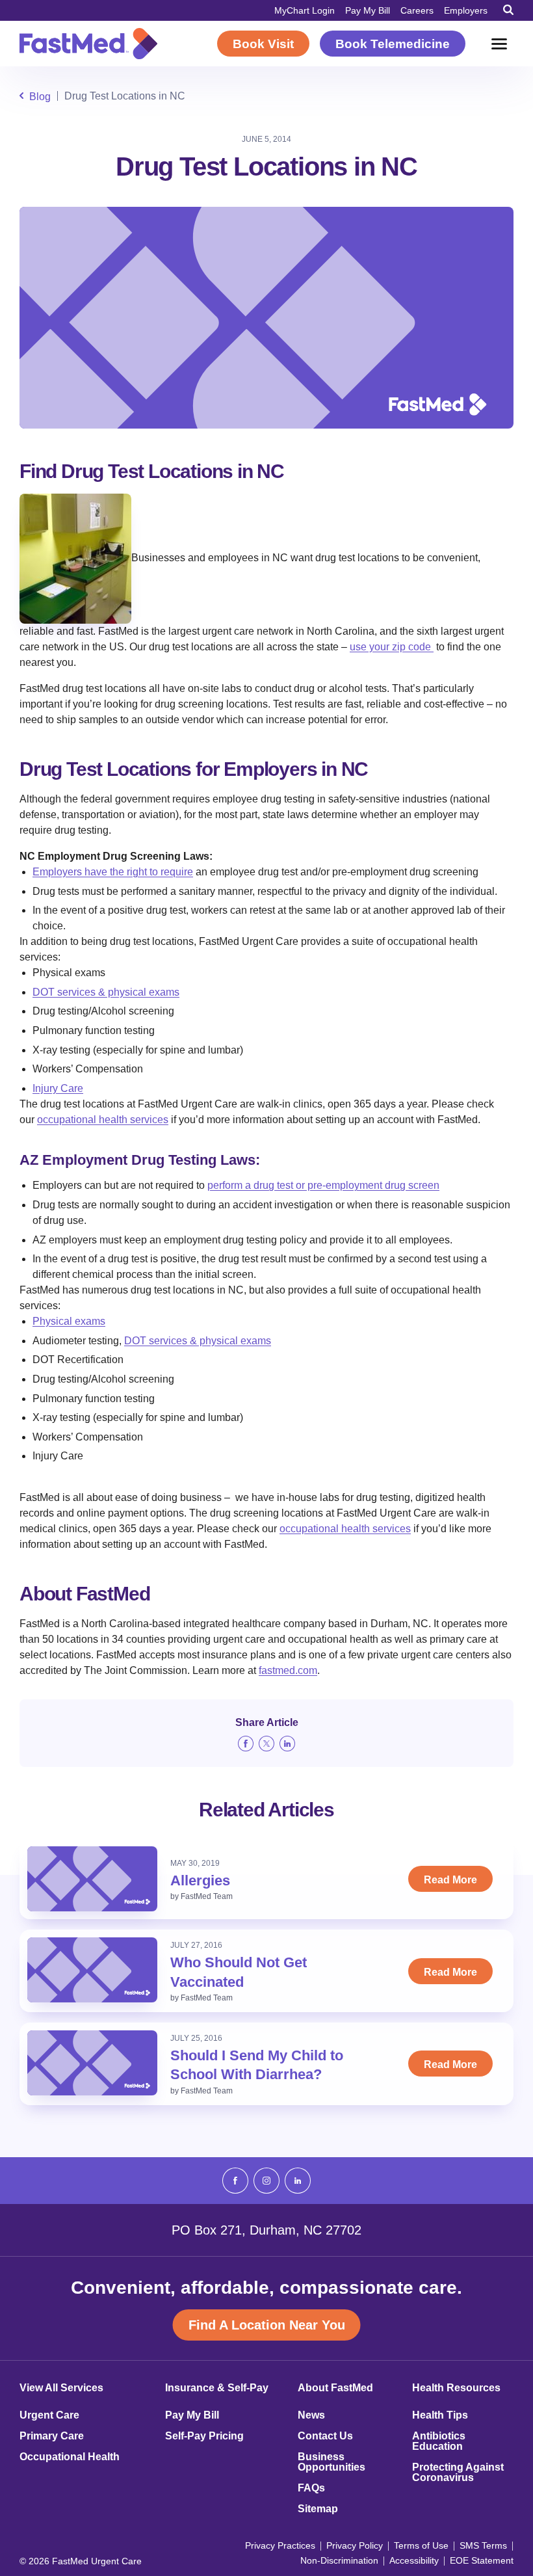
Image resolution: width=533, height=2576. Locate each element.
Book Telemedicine (393, 44)
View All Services (61, 2388)
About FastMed (335, 2388)
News (311, 2415)
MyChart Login (305, 10)
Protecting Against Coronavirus (458, 2473)
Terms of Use (421, 2545)
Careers (417, 10)
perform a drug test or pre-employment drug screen (323, 1185)
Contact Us (325, 2436)
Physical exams (69, 1321)
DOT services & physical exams (106, 992)
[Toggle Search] (508, 10)
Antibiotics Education (439, 2441)
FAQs (311, 2488)
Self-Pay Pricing (204, 2436)
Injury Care (58, 1088)
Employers (466, 10)
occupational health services (103, 1120)
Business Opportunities (331, 2462)
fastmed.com (288, 1670)
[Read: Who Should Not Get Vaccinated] (92, 1970)
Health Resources (456, 2388)
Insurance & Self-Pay (217, 2388)
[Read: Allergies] (92, 1879)
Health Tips (440, 2415)
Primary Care (52, 2436)
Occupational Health (70, 2457)
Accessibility (414, 2560)
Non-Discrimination (339, 2560)
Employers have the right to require (113, 872)
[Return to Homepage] (88, 44)
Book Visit (263, 44)
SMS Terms (483, 2545)
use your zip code (392, 647)
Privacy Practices (280, 2545)
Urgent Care (49, 2415)
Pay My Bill (368, 10)
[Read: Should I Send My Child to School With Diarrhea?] (92, 2063)
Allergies (200, 1880)
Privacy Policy (355, 2545)
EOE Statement (482, 2560)
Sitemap (318, 2509)
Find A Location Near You (267, 2325)
